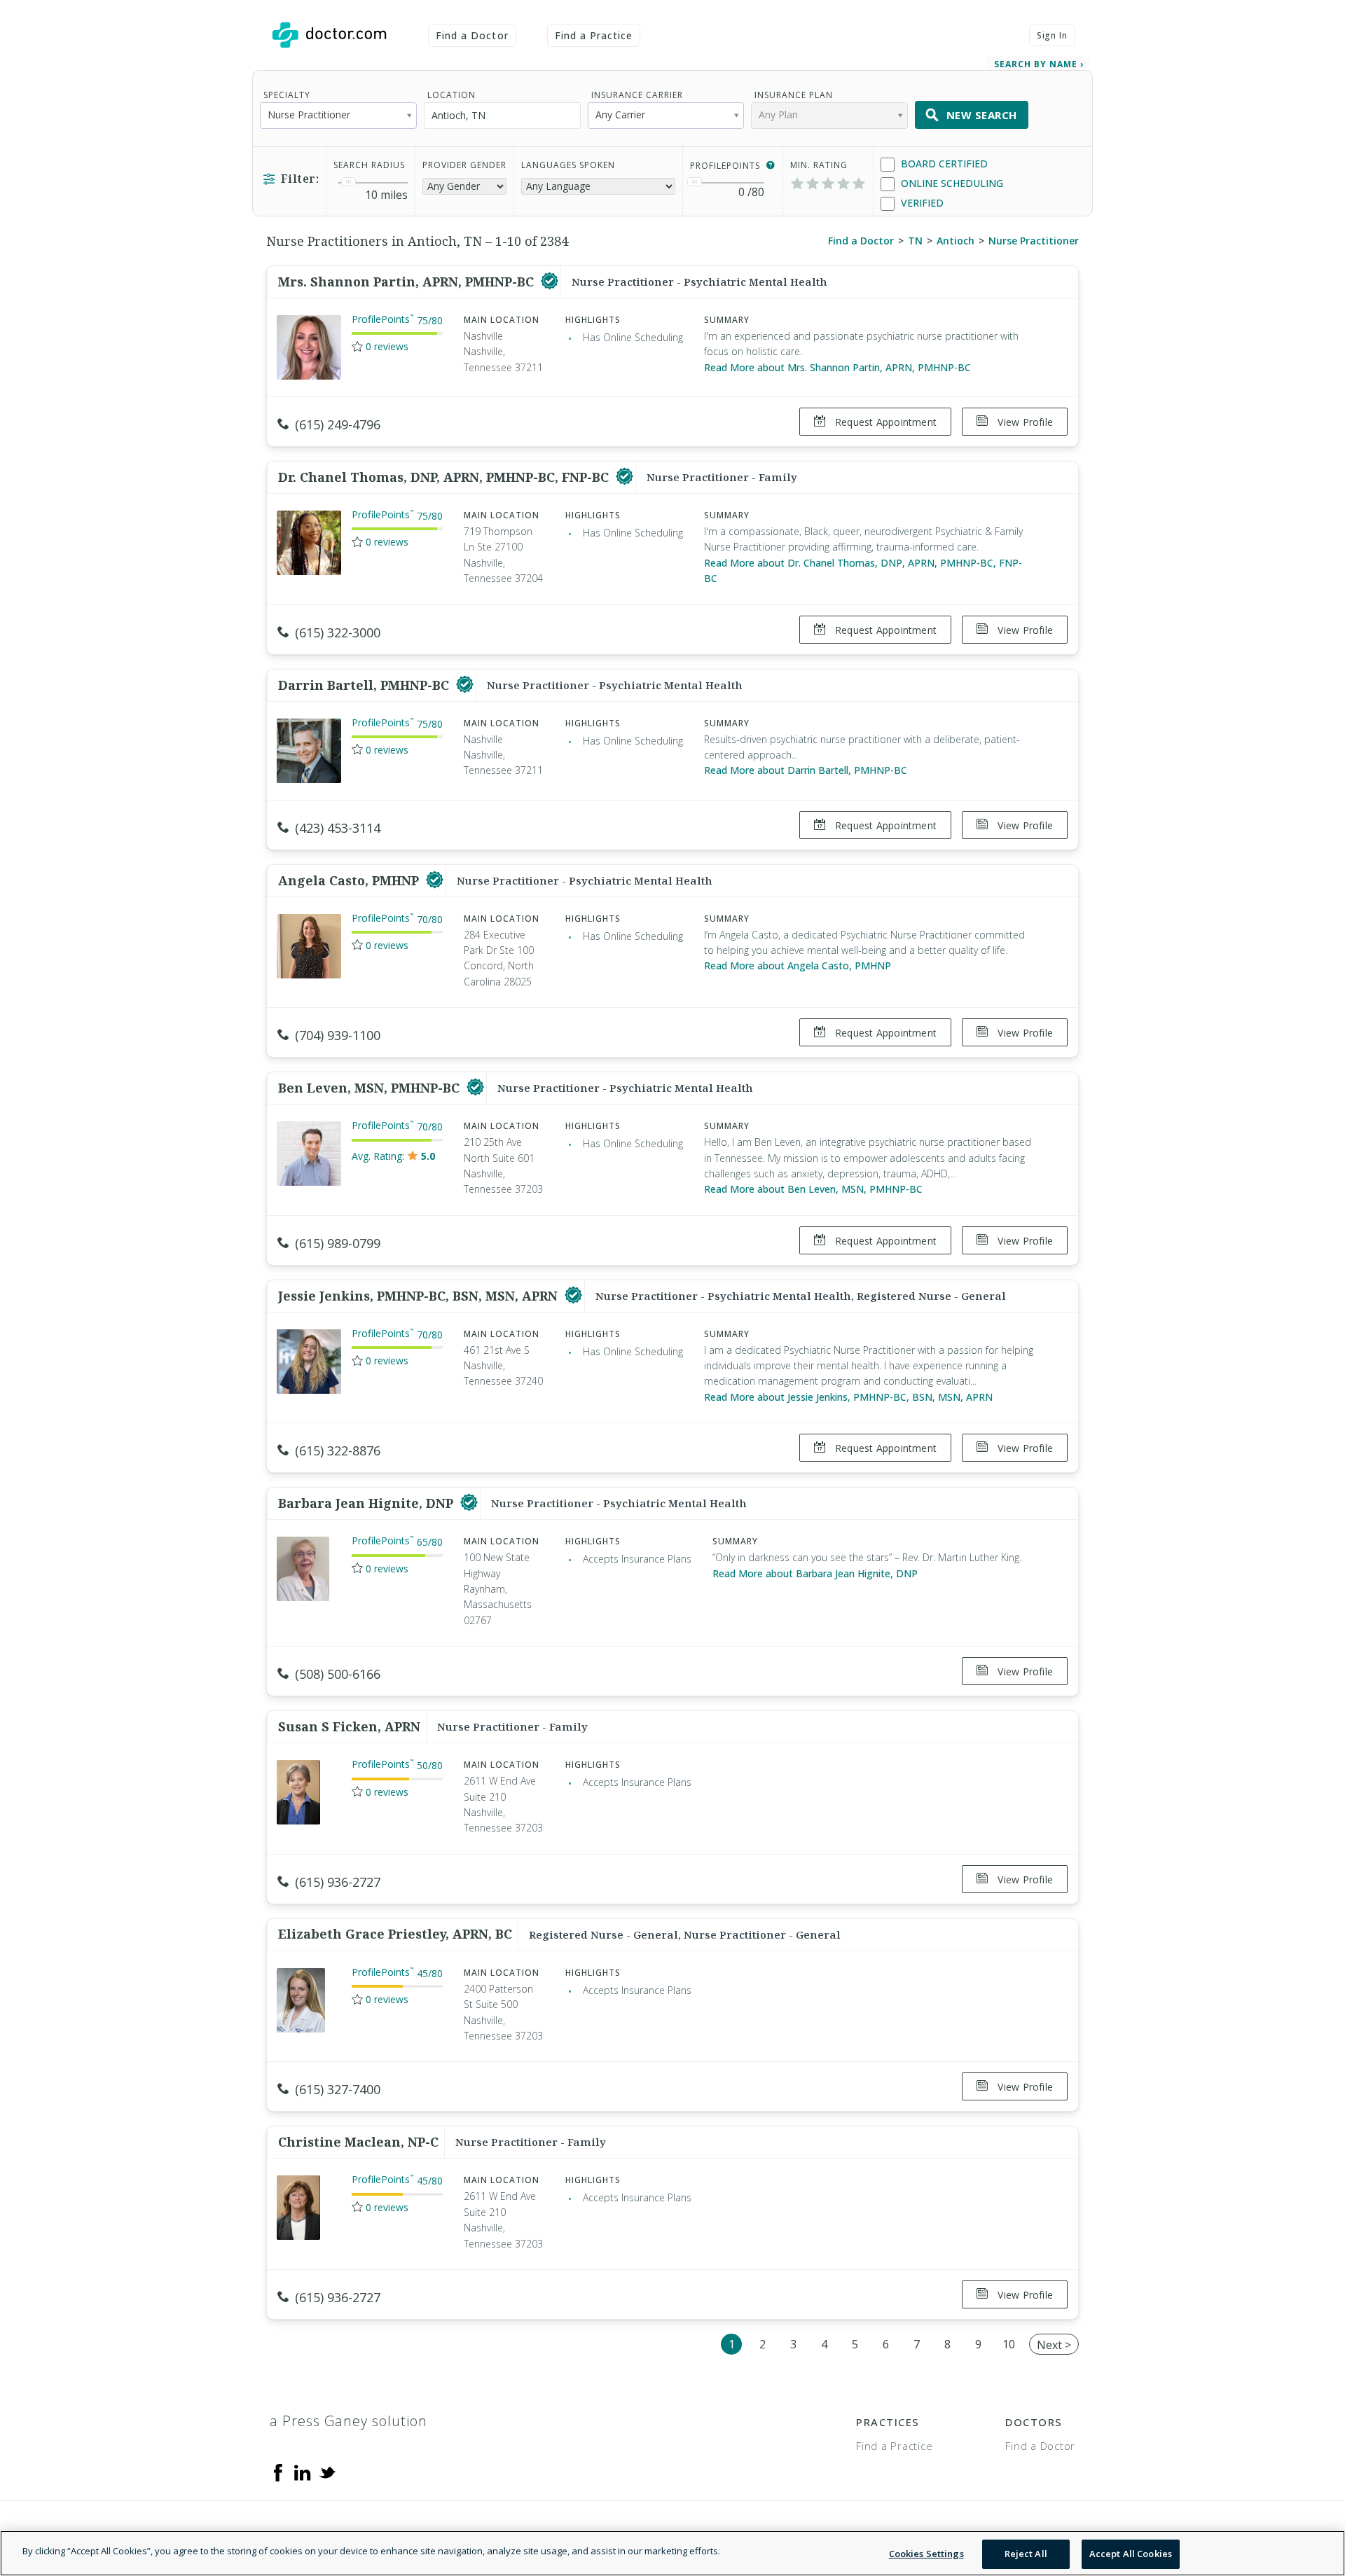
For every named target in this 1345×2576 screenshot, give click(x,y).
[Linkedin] (303, 2472)
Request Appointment (884, 422)
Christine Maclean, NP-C (358, 2142)
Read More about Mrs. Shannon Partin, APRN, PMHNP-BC (837, 367)
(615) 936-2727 (338, 1882)
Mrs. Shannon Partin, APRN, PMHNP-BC (408, 282)
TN (915, 241)
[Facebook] (278, 2472)
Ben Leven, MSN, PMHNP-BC (371, 1088)
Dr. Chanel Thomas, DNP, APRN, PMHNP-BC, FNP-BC (445, 477)
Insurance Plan (794, 95)
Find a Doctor (472, 35)
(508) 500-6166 (338, 1674)
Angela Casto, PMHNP (350, 880)
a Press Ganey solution (349, 2421)
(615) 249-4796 (338, 424)
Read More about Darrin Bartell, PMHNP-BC (806, 770)
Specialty (287, 95)
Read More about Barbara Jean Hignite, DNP (815, 1573)
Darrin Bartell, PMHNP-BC (365, 685)
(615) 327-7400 (338, 2089)
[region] (672, 2553)
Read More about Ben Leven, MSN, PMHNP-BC (813, 1189)
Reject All (1026, 2554)
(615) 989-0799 (338, 1243)
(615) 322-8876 (338, 1450)
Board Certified (943, 164)
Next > (1054, 2345)
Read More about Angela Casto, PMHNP (798, 965)
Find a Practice (594, 35)
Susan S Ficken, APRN (349, 1726)
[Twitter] (327, 2472)
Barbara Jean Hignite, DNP (367, 1503)
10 (1009, 2344)
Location (451, 95)
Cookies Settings (926, 2554)
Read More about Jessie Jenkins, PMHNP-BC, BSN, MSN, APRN (848, 1397)
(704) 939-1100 (338, 1035)
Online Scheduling (951, 183)
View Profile (1024, 422)
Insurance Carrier (637, 95)
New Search (982, 115)
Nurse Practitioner (1034, 241)
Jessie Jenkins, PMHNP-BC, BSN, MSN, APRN (420, 1296)
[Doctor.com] (329, 35)
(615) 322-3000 (338, 632)
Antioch (956, 241)
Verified (921, 203)
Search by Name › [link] (1039, 64)
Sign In (1052, 35)
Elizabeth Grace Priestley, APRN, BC (395, 1934)
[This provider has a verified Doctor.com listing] (550, 282)
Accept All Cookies (1131, 2554)
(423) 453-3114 (338, 828)
